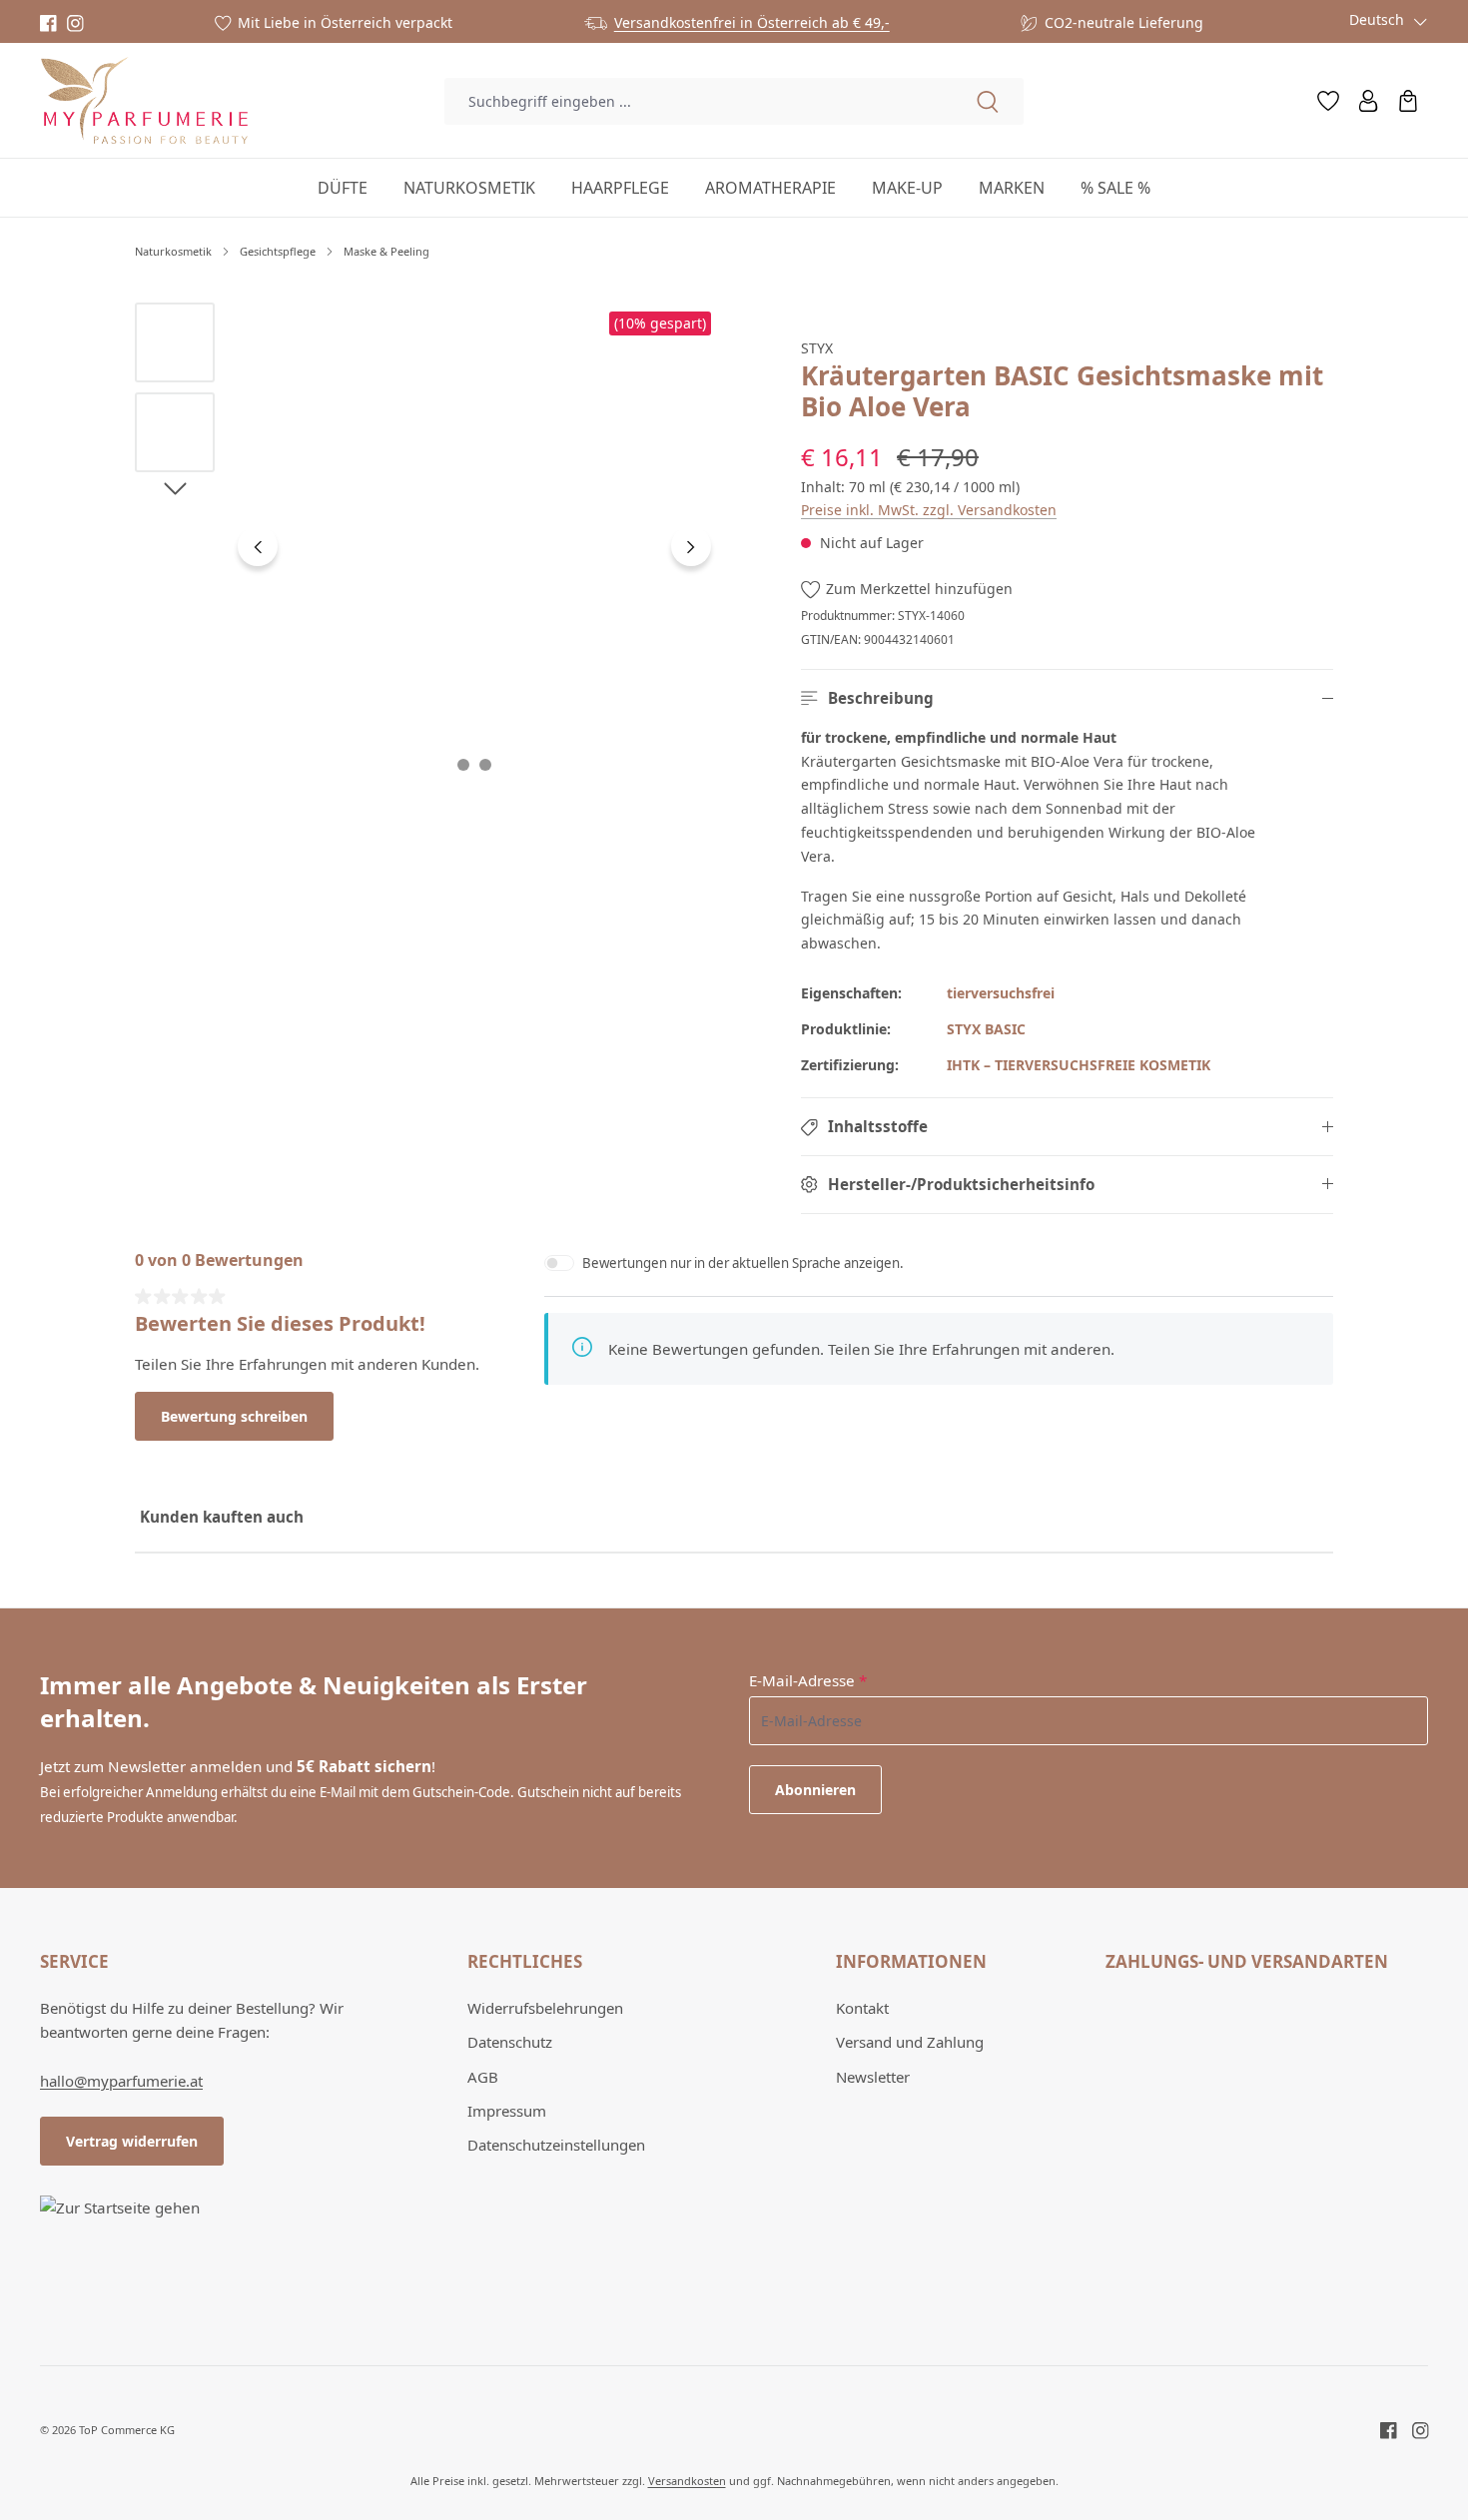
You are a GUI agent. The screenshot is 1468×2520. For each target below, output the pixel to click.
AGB (483, 2077)
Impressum (507, 2111)
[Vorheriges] (258, 546)
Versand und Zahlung (910, 2042)
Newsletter (873, 2077)
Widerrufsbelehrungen (545, 2008)
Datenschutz (510, 2042)
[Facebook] (48, 23)
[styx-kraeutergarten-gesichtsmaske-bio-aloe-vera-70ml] (474, 547)
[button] (1067, 698)
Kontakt (862, 2008)
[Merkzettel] (1328, 101)
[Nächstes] (691, 546)
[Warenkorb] (1408, 101)
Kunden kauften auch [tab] (222, 1517)
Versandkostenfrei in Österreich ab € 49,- (752, 22)
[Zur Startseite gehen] (144, 101)
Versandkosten (687, 2481)
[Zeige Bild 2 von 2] (485, 765)
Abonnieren (815, 1790)
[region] (427, 547)
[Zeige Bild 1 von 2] (463, 765)
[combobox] (698, 101)
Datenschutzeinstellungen (556, 2145)
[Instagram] (75, 23)
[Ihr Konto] (1368, 101)
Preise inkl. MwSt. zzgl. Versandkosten (929, 510)
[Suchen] (988, 101)
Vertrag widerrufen (132, 2141)
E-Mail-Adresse (808, 1680)
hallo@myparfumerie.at (121, 2081)
